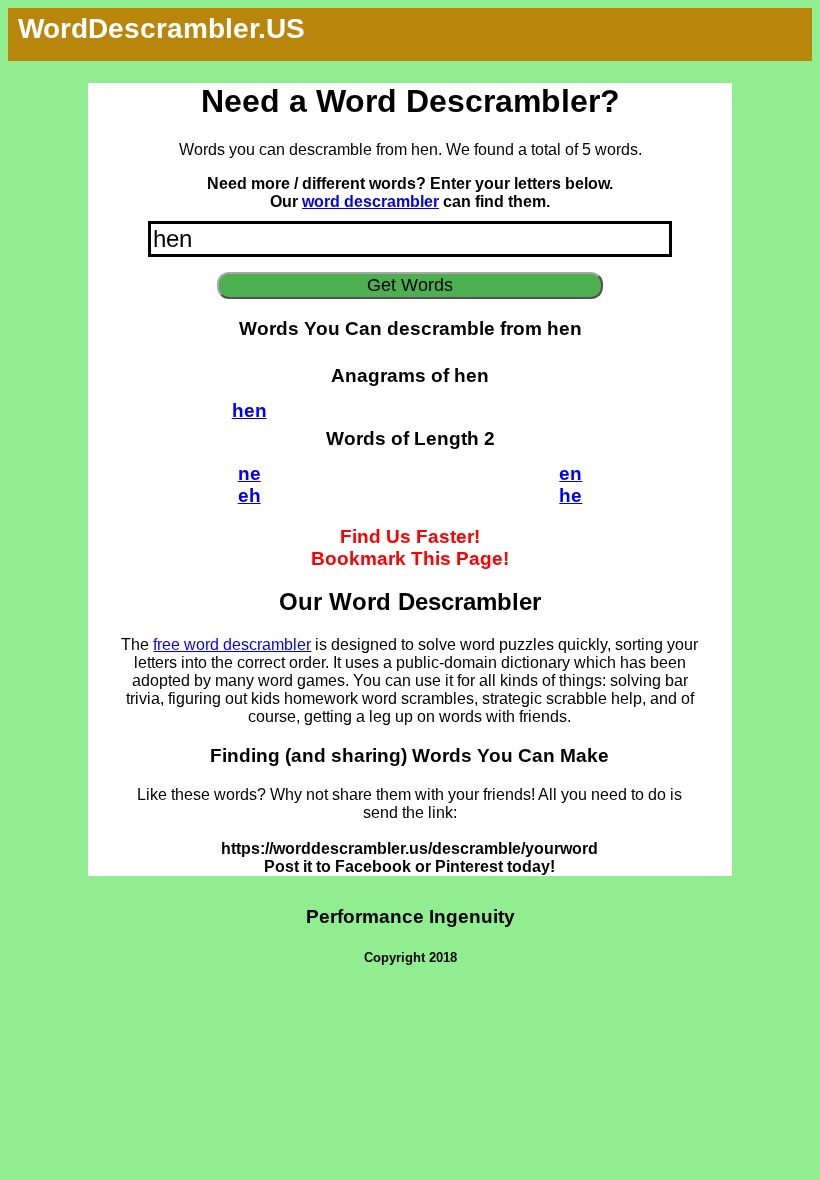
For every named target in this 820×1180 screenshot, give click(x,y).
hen (249, 410)
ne (249, 473)
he (570, 495)
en (570, 473)
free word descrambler (232, 644)
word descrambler (370, 201)
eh (249, 495)
